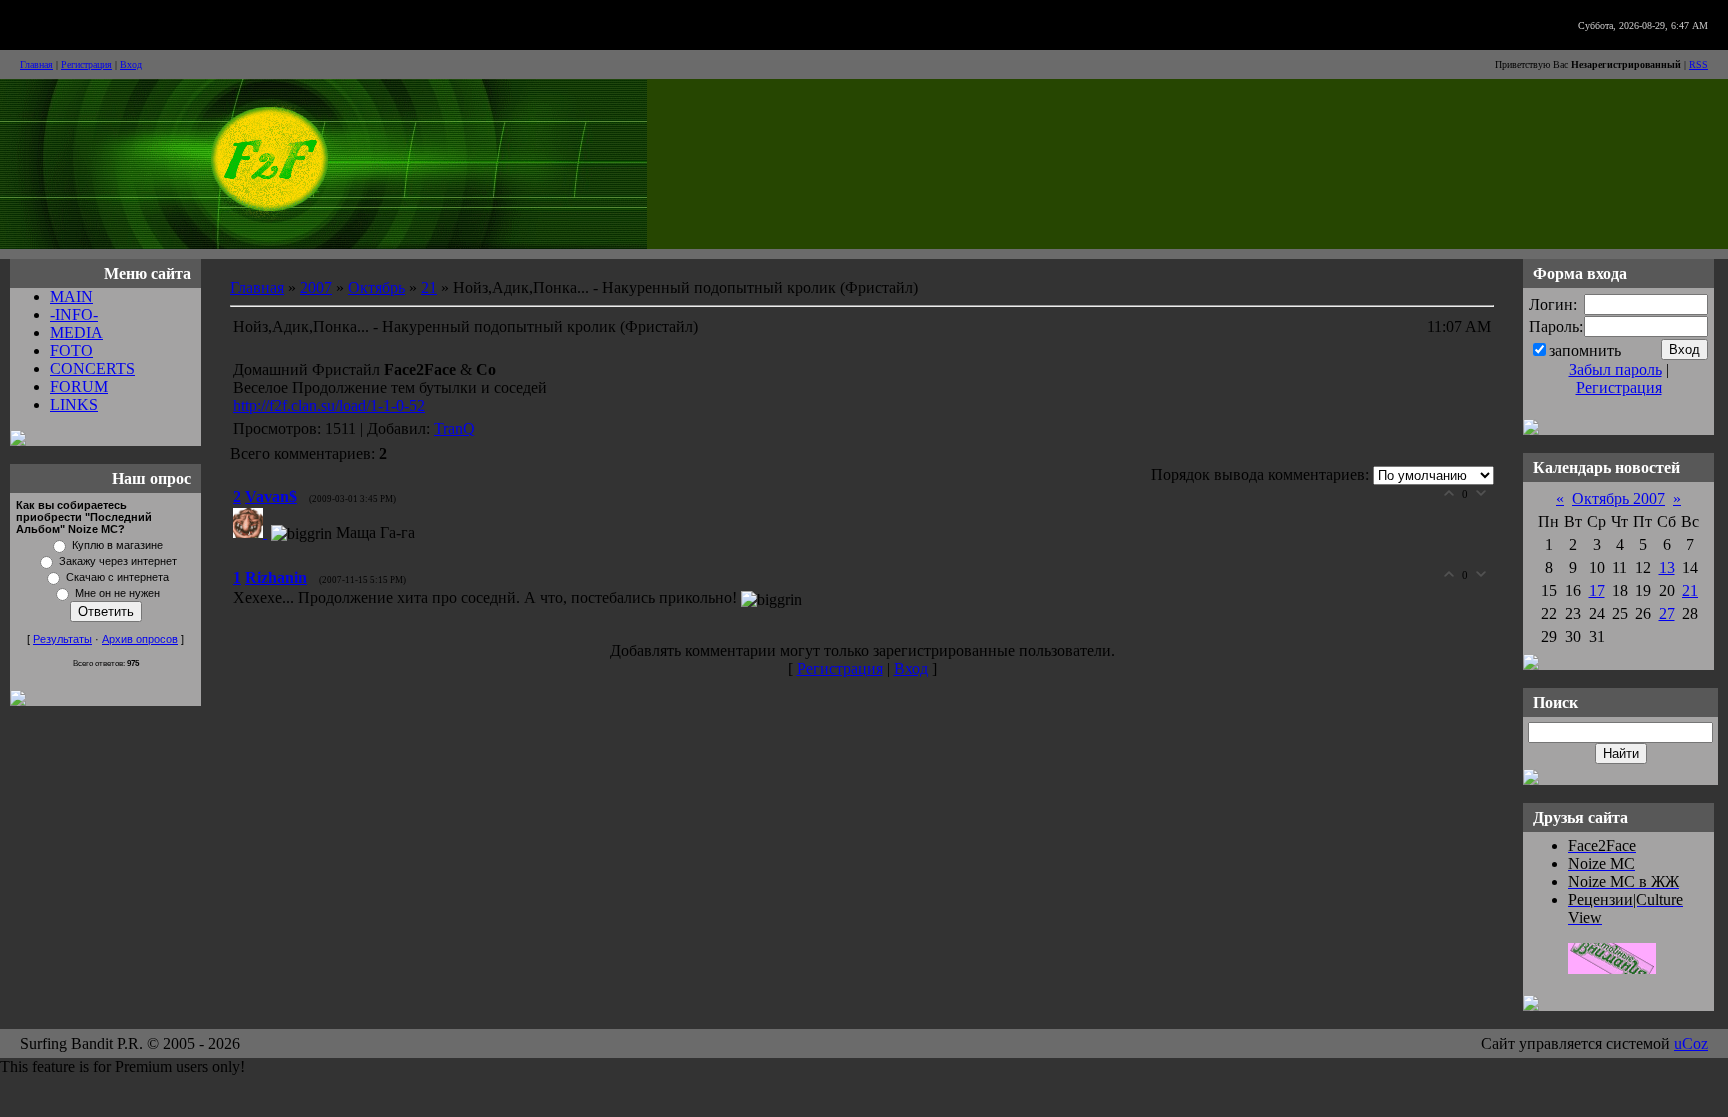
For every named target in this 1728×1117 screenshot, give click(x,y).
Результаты (62, 639)
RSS (1698, 64)
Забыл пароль (1615, 369)
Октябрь (376, 287)
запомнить (1585, 350)
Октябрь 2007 (1618, 498)
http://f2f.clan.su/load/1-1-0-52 (329, 405)
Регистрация (86, 64)
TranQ (454, 428)
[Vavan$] (252, 532)
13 (1667, 567)
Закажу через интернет (118, 561)
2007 (316, 287)
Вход (131, 64)
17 (1597, 590)
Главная (36, 64)
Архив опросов (140, 639)
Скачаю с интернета (117, 577)
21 (429, 287)
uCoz (1691, 1043)
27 (1667, 613)
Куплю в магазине (117, 545)
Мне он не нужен (117, 593)
